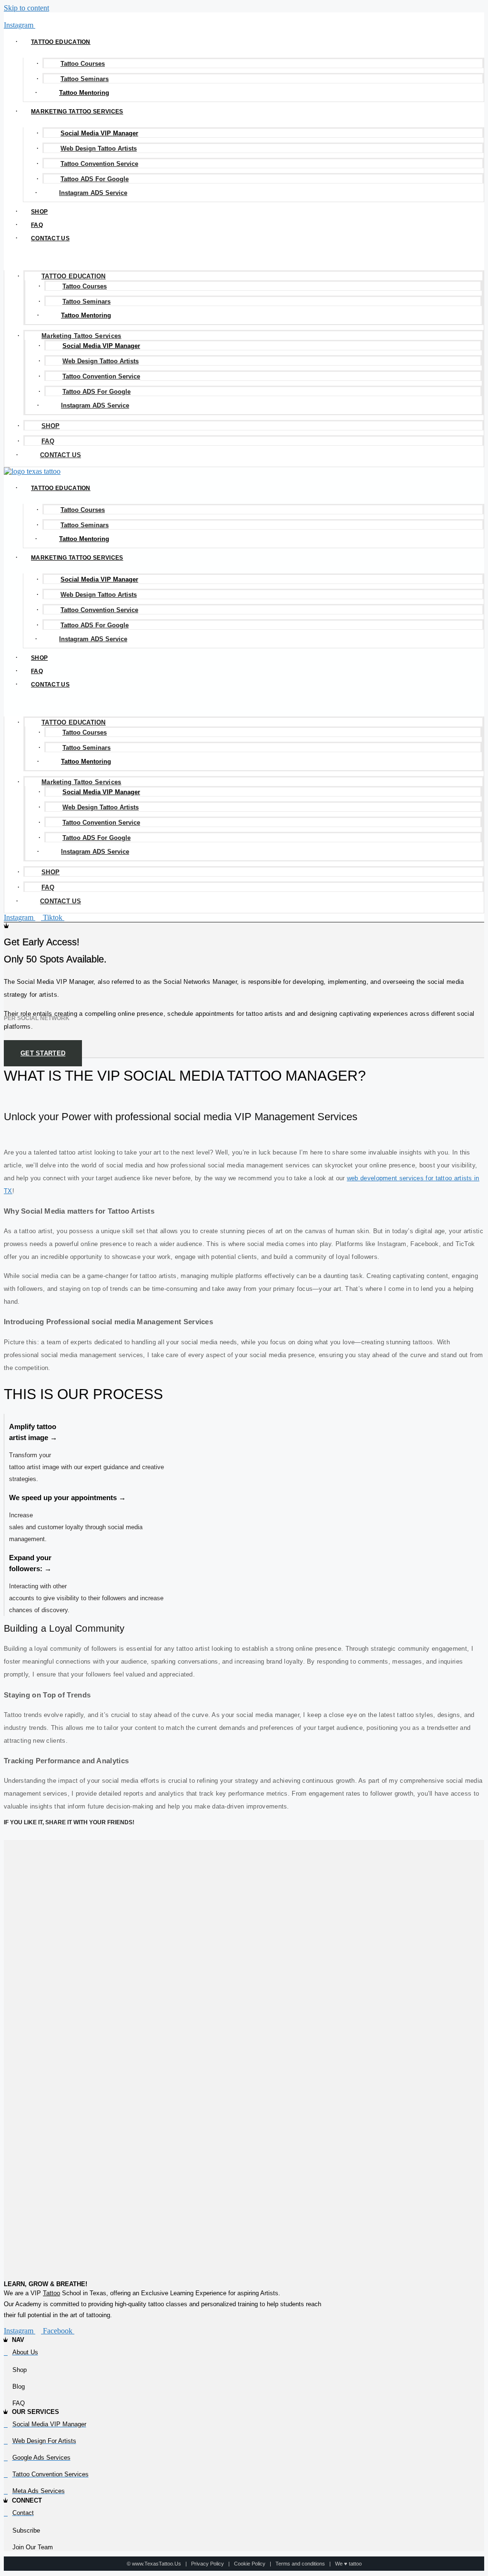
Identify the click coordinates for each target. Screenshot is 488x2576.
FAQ (37, 225)
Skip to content (26, 8)
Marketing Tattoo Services (77, 112)
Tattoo (51, 2293)
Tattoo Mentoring (84, 93)
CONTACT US (50, 238)
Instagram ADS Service (93, 193)
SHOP (39, 212)
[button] (244, 254)
